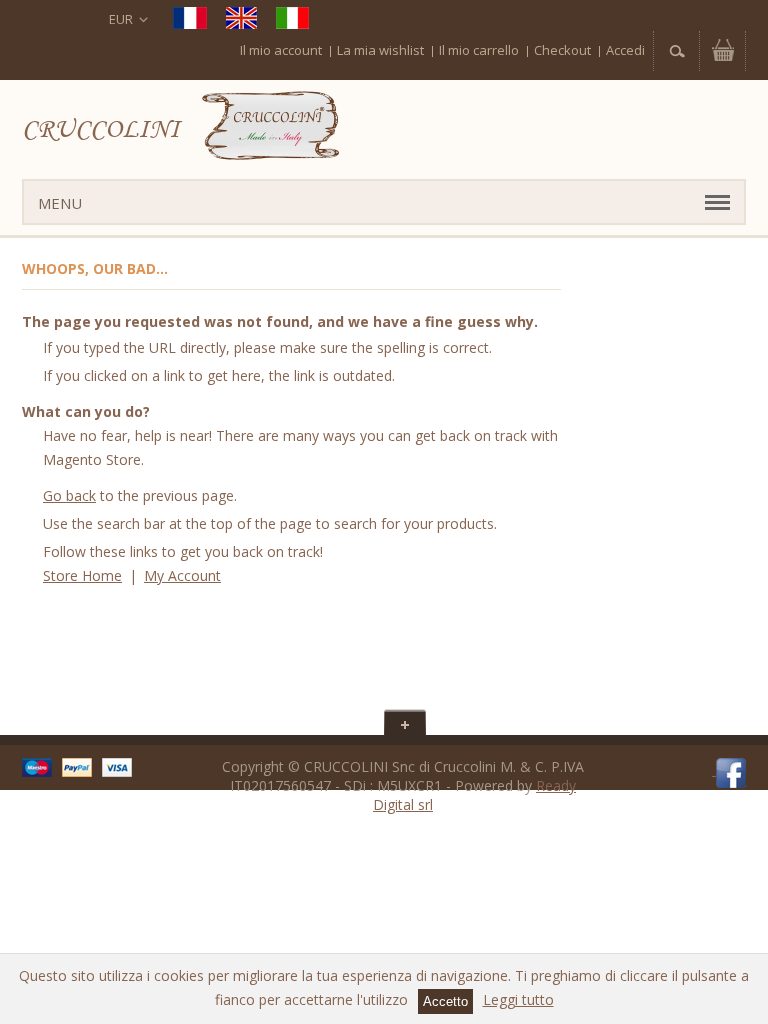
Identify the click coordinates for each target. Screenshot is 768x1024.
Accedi (625, 50)
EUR (121, 19)
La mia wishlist (380, 50)
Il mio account (281, 50)
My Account (182, 575)
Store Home (82, 575)
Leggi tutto (518, 999)
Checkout (562, 50)
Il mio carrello (479, 50)
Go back (69, 495)
